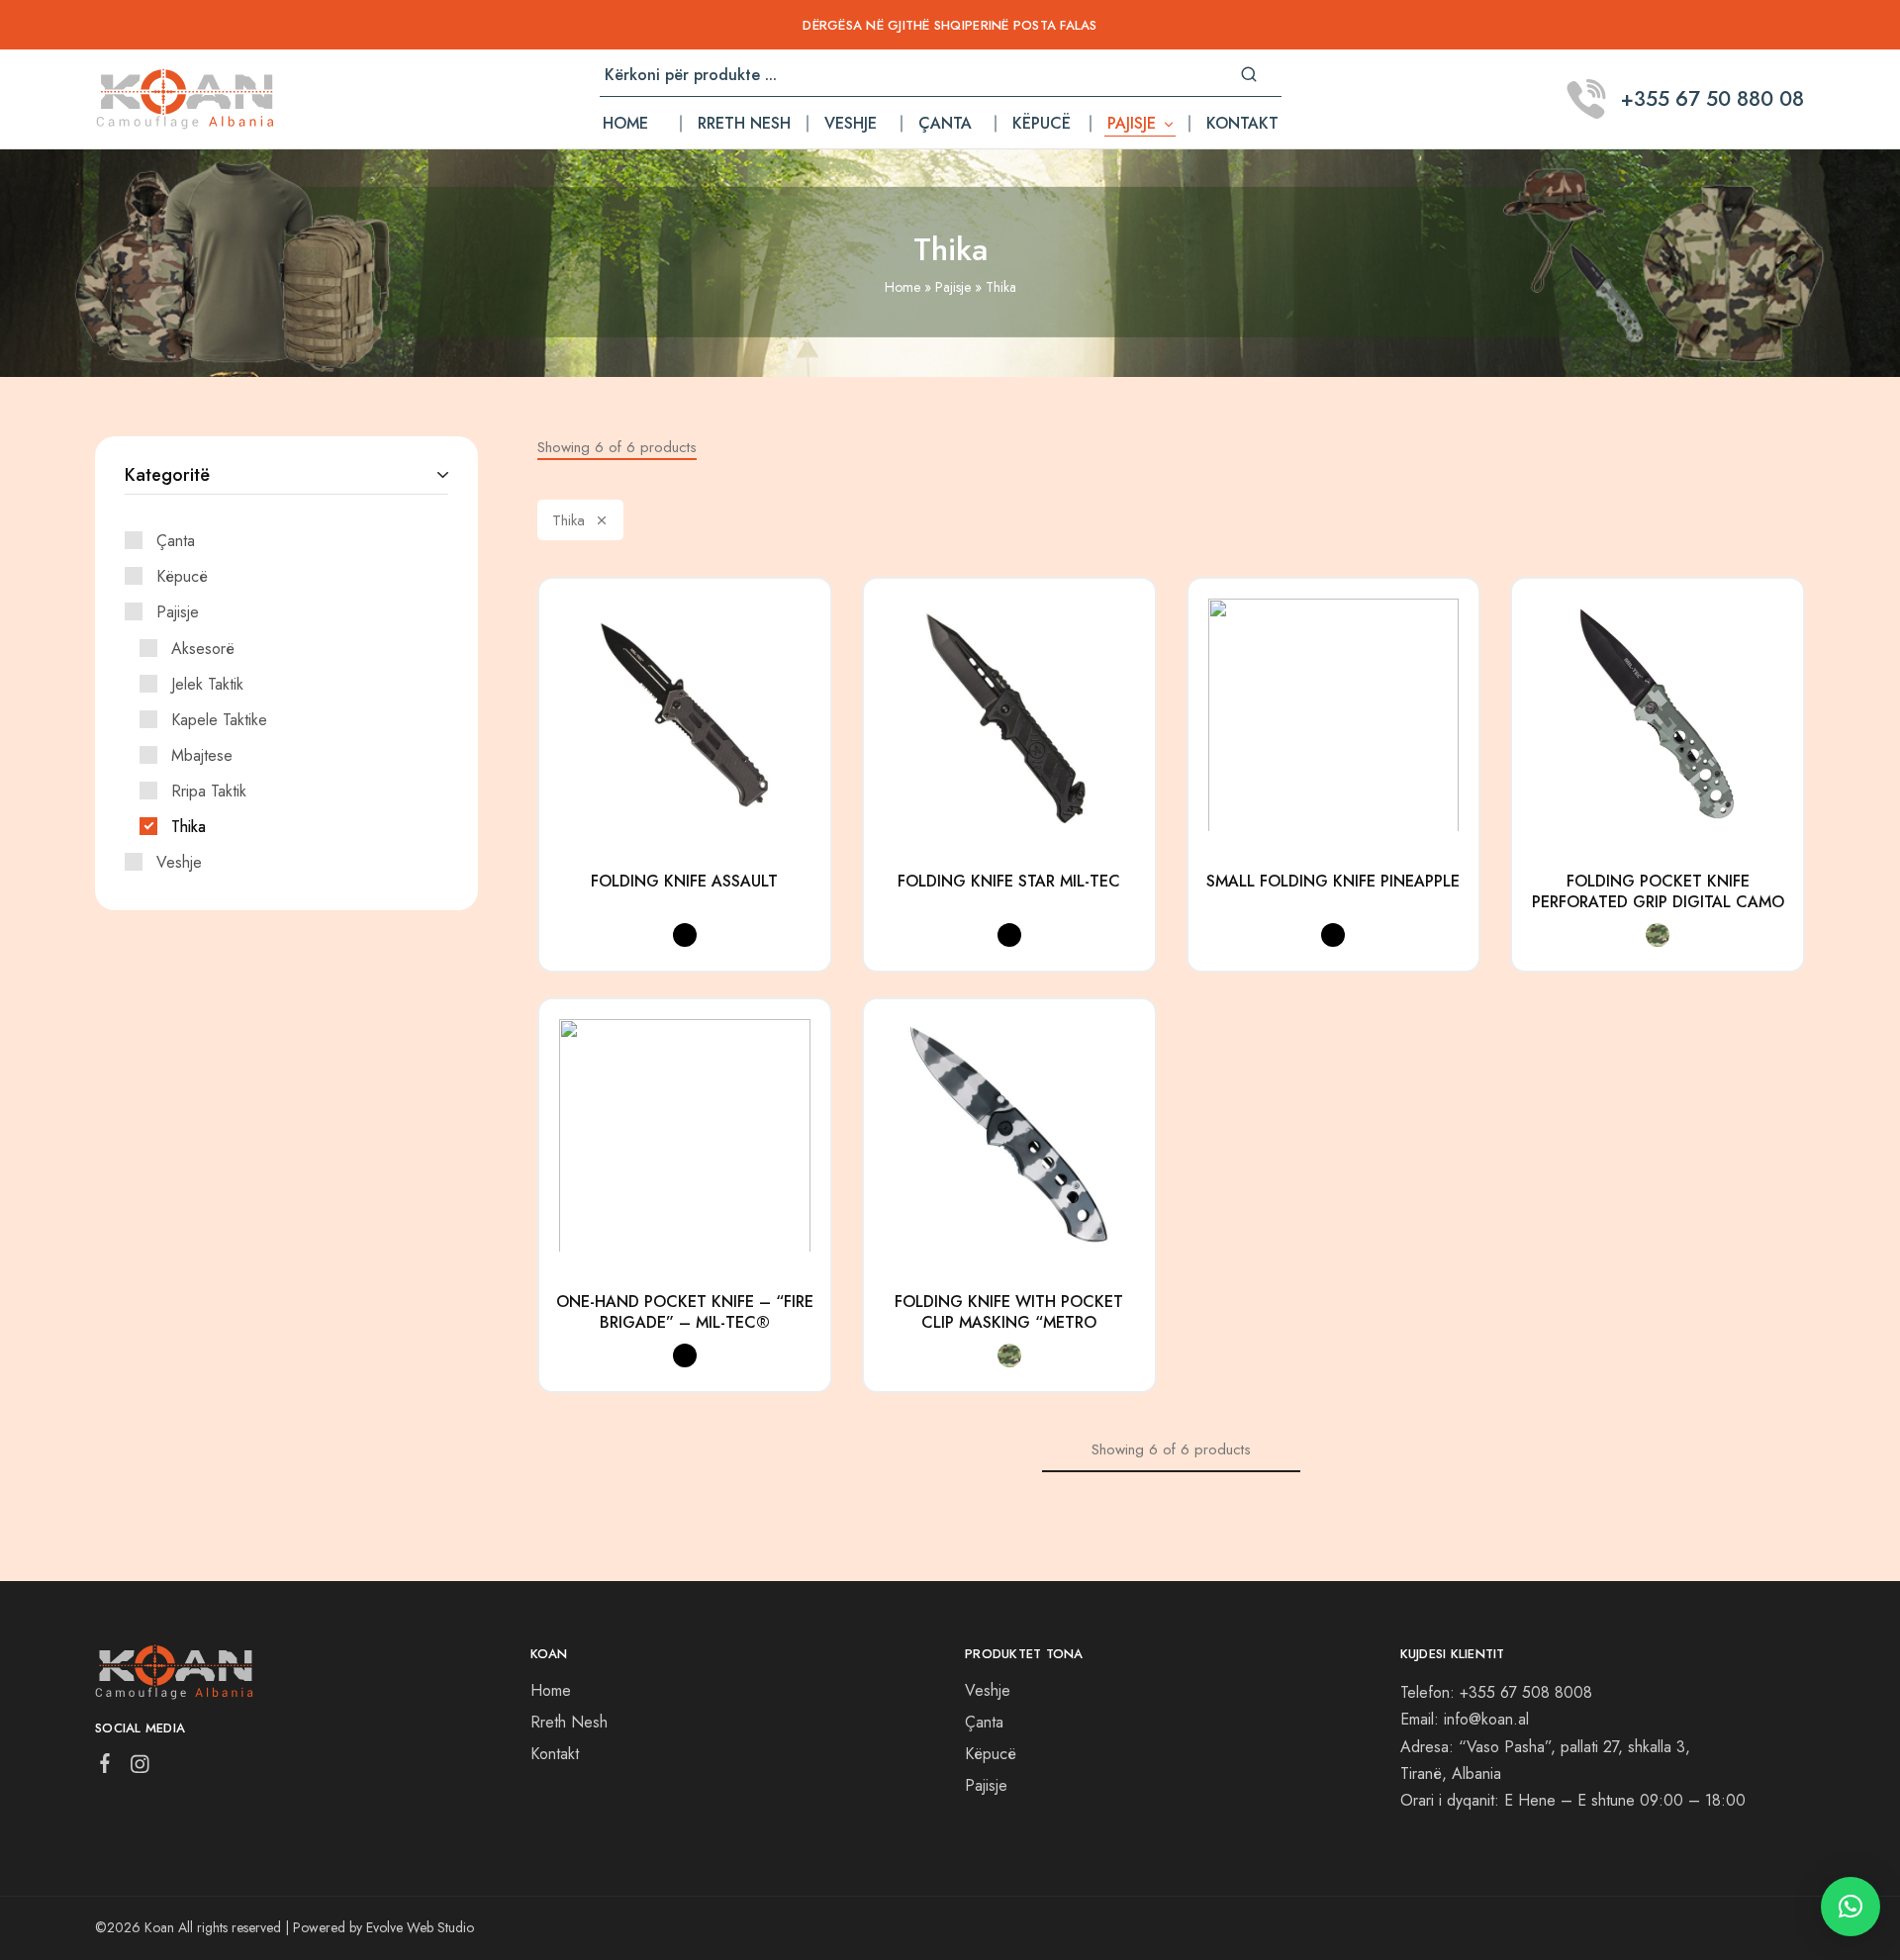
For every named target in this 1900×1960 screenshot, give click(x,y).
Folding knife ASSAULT (684, 881)
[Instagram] (140, 1768)
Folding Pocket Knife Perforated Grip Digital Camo (1658, 892)
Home (625, 124)
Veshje (851, 124)
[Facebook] (105, 1767)
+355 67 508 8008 (1526, 1692)
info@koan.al (1486, 1719)
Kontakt (1242, 124)
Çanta (945, 124)
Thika (569, 520)
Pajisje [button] (1132, 124)
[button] (1851, 1907)
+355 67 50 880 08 (1712, 99)
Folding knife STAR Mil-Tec (1009, 881)
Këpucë (1042, 124)
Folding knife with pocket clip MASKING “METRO (1009, 1312)
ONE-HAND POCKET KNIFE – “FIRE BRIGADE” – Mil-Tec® (685, 1312)
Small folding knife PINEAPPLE (1333, 881)
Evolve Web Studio (420, 1927)
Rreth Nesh (744, 124)
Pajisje (953, 287)
